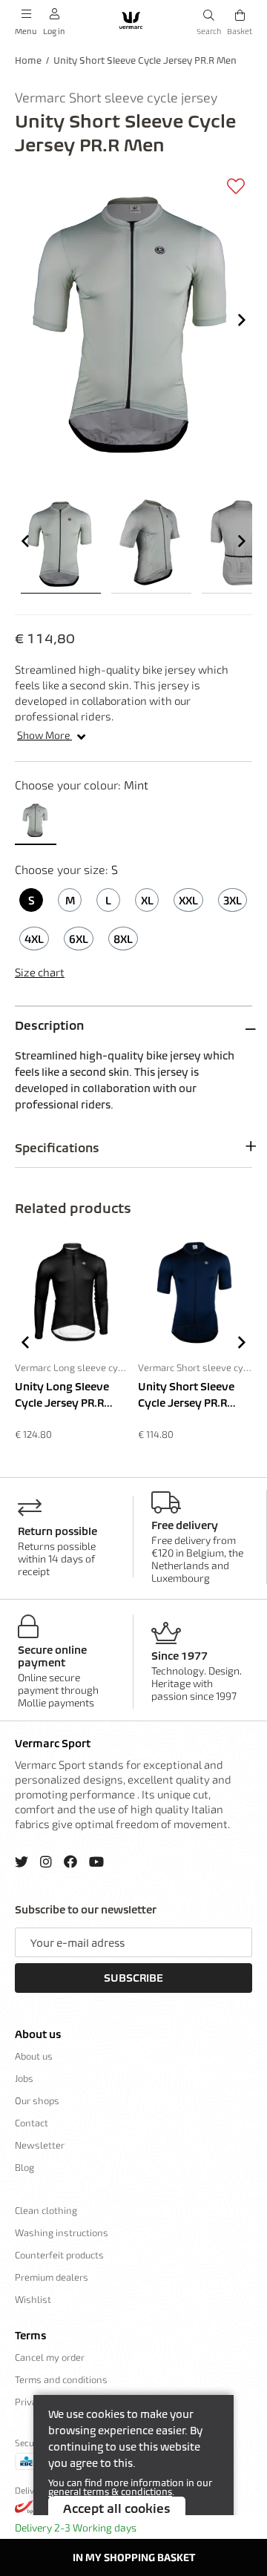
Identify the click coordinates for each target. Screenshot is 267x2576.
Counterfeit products (59, 2255)
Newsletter (40, 2145)
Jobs (24, 2078)
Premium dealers (52, 2277)
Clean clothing (46, 2210)
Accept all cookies (117, 2508)
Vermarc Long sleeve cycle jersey (72, 1367)
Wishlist (33, 2299)
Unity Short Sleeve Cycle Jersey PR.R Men (145, 60)
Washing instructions (62, 2232)
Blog (24, 2167)
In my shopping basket (134, 2557)
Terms (30, 2336)
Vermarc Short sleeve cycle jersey (195, 1367)
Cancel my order (50, 2357)
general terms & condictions (110, 2492)
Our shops (37, 2100)
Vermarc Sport (53, 1744)
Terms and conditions (61, 2379)
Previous (25, 541)
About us (38, 2034)
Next (242, 320)
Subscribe (133, 1978)
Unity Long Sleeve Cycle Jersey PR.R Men (62, 1396)
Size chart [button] (40, 972)
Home (28, 60)
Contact (32, 2123)
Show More (44, 735)
